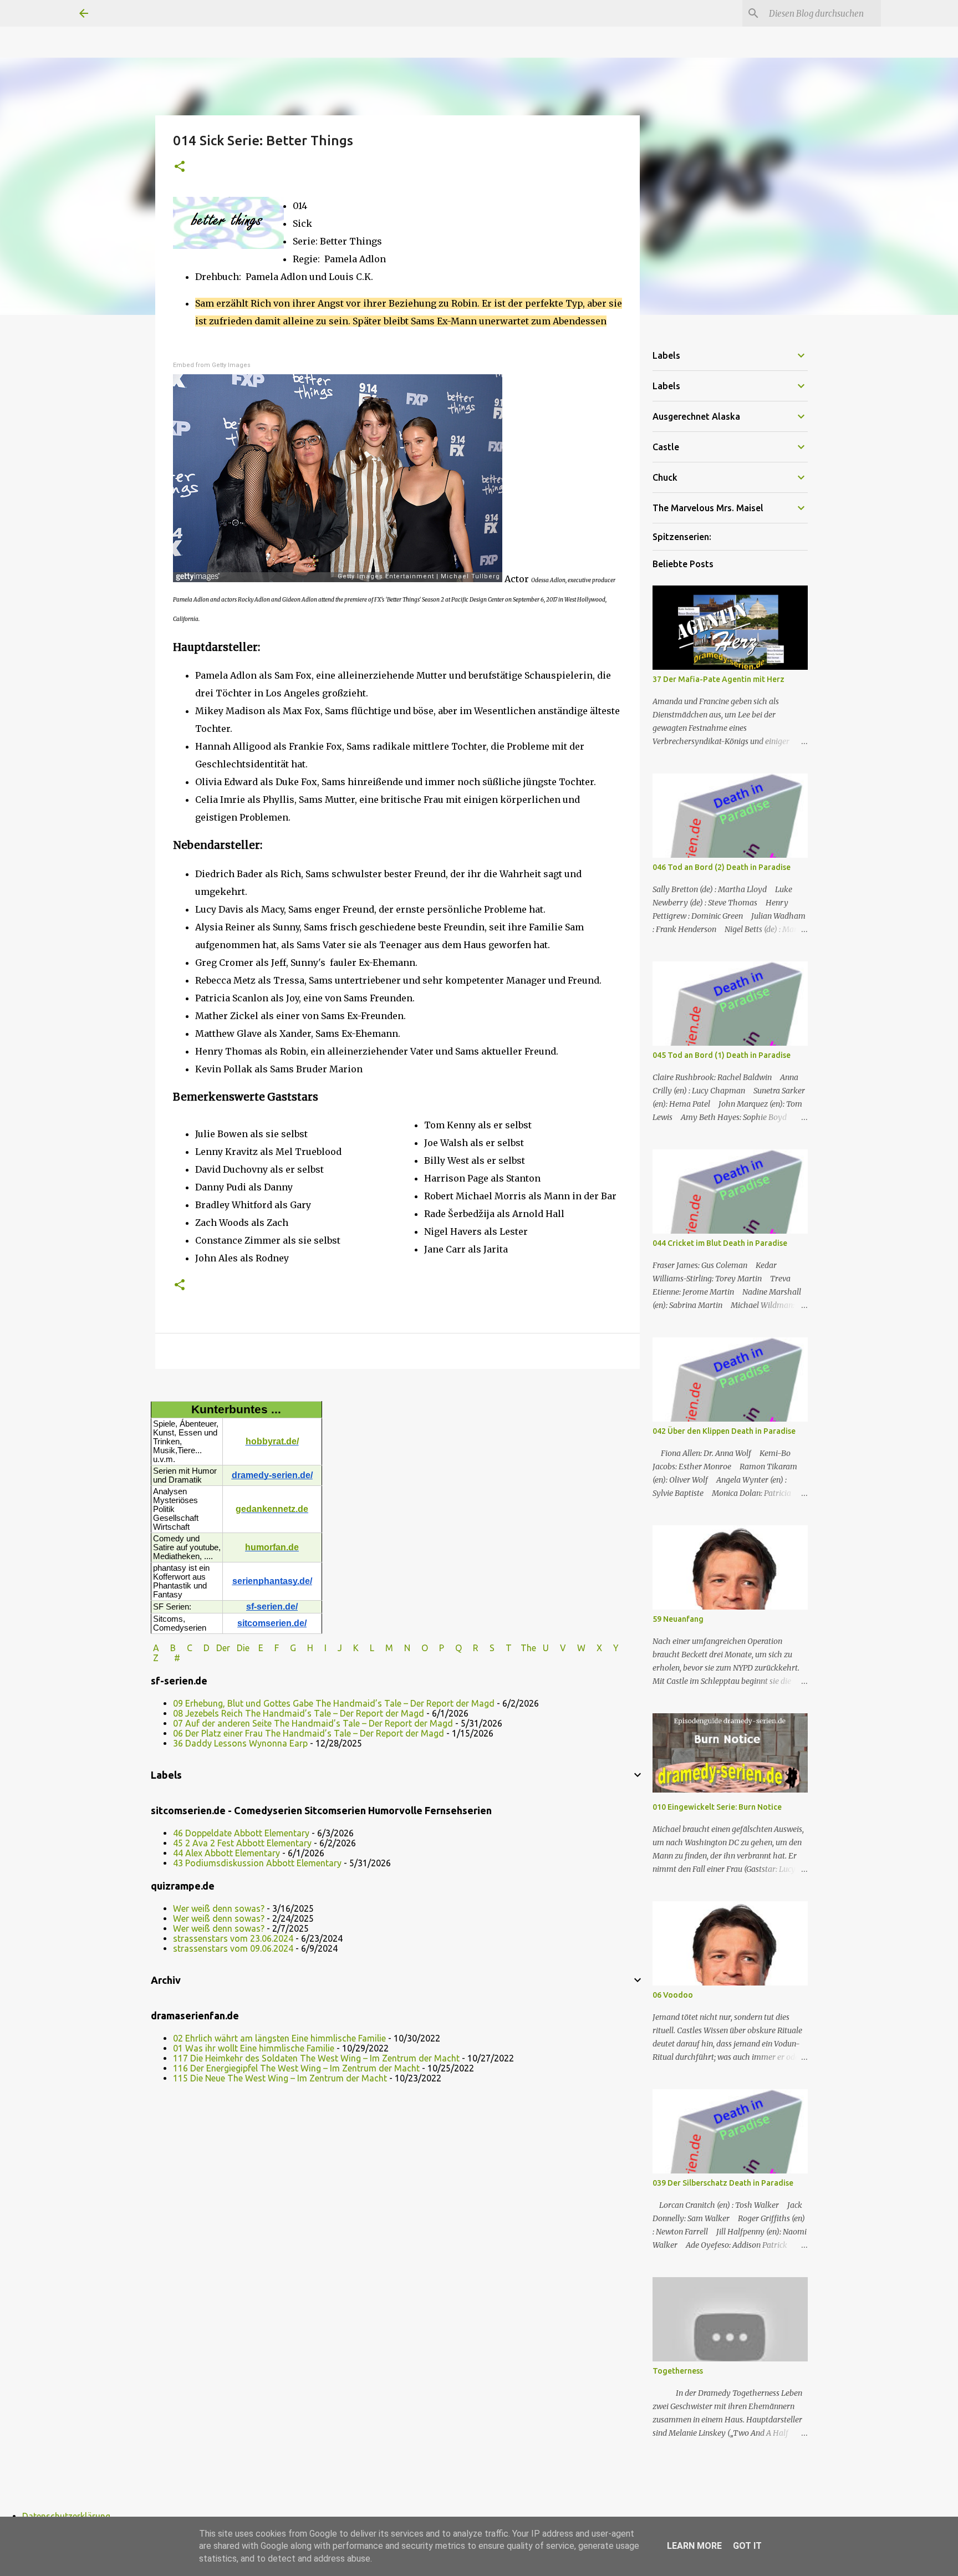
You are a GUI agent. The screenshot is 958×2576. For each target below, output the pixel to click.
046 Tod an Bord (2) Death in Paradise (722, 867)
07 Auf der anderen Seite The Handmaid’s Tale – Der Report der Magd (313, 1723)
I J (334, 1648)
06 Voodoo (673, 1995)
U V (556, 1648)
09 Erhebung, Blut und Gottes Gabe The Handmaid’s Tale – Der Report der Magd (334, 1703)
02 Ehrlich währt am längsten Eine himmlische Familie (279, 2038)
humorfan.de (272, 1547)
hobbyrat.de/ (272, 1441)
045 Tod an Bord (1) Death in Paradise (722, 1055)
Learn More (694, 2546)
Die (243, 1648)
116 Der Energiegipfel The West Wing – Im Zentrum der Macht (296, 2068)
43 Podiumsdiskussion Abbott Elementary (257, 1863)
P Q (452, 1648)
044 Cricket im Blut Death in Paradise (720, 1243)
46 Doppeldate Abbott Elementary (241, 1833)
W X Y (599, 1648)
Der (223, 1648)
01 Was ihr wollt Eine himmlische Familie (254, 2048)
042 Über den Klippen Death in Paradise (724, 1431)
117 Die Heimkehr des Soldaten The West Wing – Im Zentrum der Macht (316, 2058)
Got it (747, 2546)
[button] (180, 167)
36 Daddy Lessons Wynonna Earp (240, 1743)
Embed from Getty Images (212, 365)
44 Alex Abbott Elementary (226, 1853)
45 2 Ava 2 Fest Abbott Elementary (242, 1843)
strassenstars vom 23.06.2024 (233, 1938)
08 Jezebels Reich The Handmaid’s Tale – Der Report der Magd (299, 1713)
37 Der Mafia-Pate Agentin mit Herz (718, 679)
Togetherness (678, 2371)
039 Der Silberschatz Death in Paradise (723, 2183)
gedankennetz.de (272, 1509)
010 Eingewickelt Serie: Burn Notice (717, 1807)
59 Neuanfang (678, 1619)
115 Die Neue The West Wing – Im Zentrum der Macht (280, 2078)
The (528, 1648)
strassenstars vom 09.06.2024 (233, 1948)
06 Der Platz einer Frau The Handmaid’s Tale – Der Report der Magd (309, 1733)
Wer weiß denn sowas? (219, 1908)
